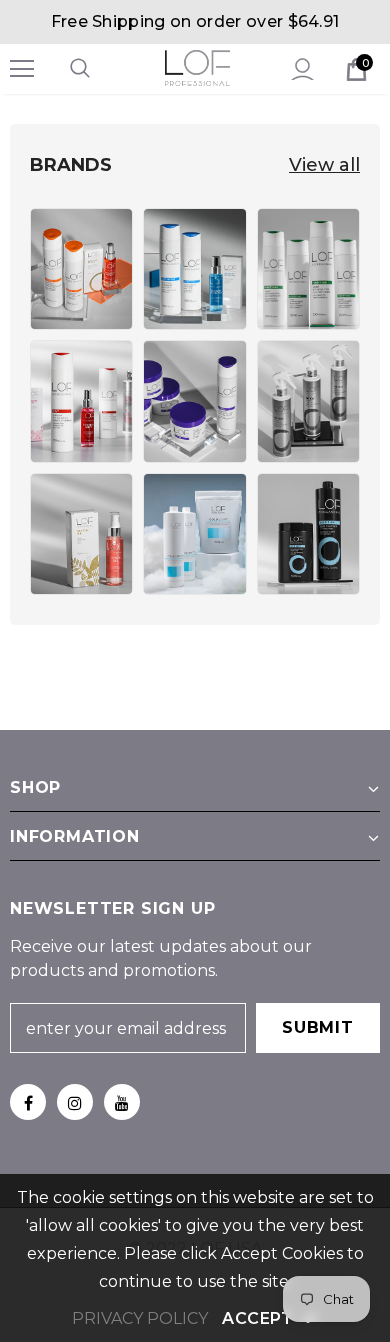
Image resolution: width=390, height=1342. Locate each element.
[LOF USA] (81, 269)
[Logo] (197, 68)
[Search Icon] (100, 69)
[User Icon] (302, 69)
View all (324, 165)
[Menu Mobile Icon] (22, 69)
